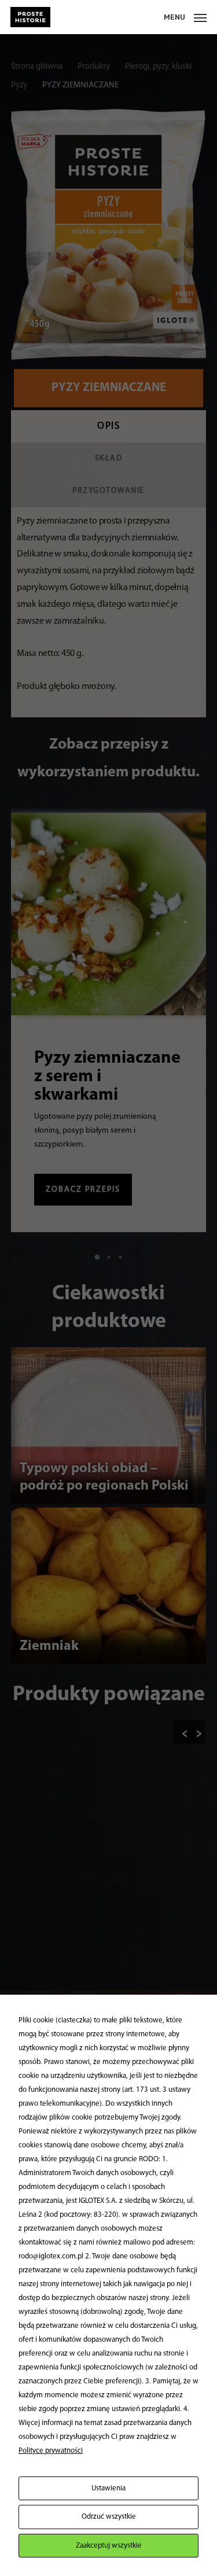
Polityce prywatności (51, 2451)
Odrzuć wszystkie (109, 2517)
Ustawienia (108, 2488)
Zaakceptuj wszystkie (109, 2546)
